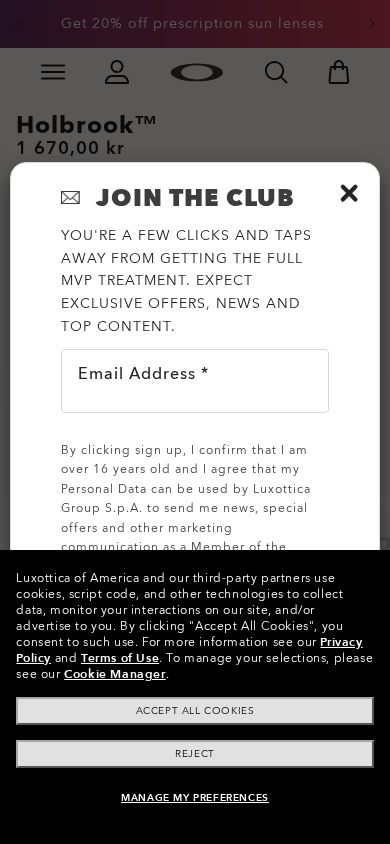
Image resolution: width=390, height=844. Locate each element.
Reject (195, 754)
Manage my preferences (195, 798)
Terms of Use (120, 658)
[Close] (349, 193)
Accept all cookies (195, 711)
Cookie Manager (114, 674)
